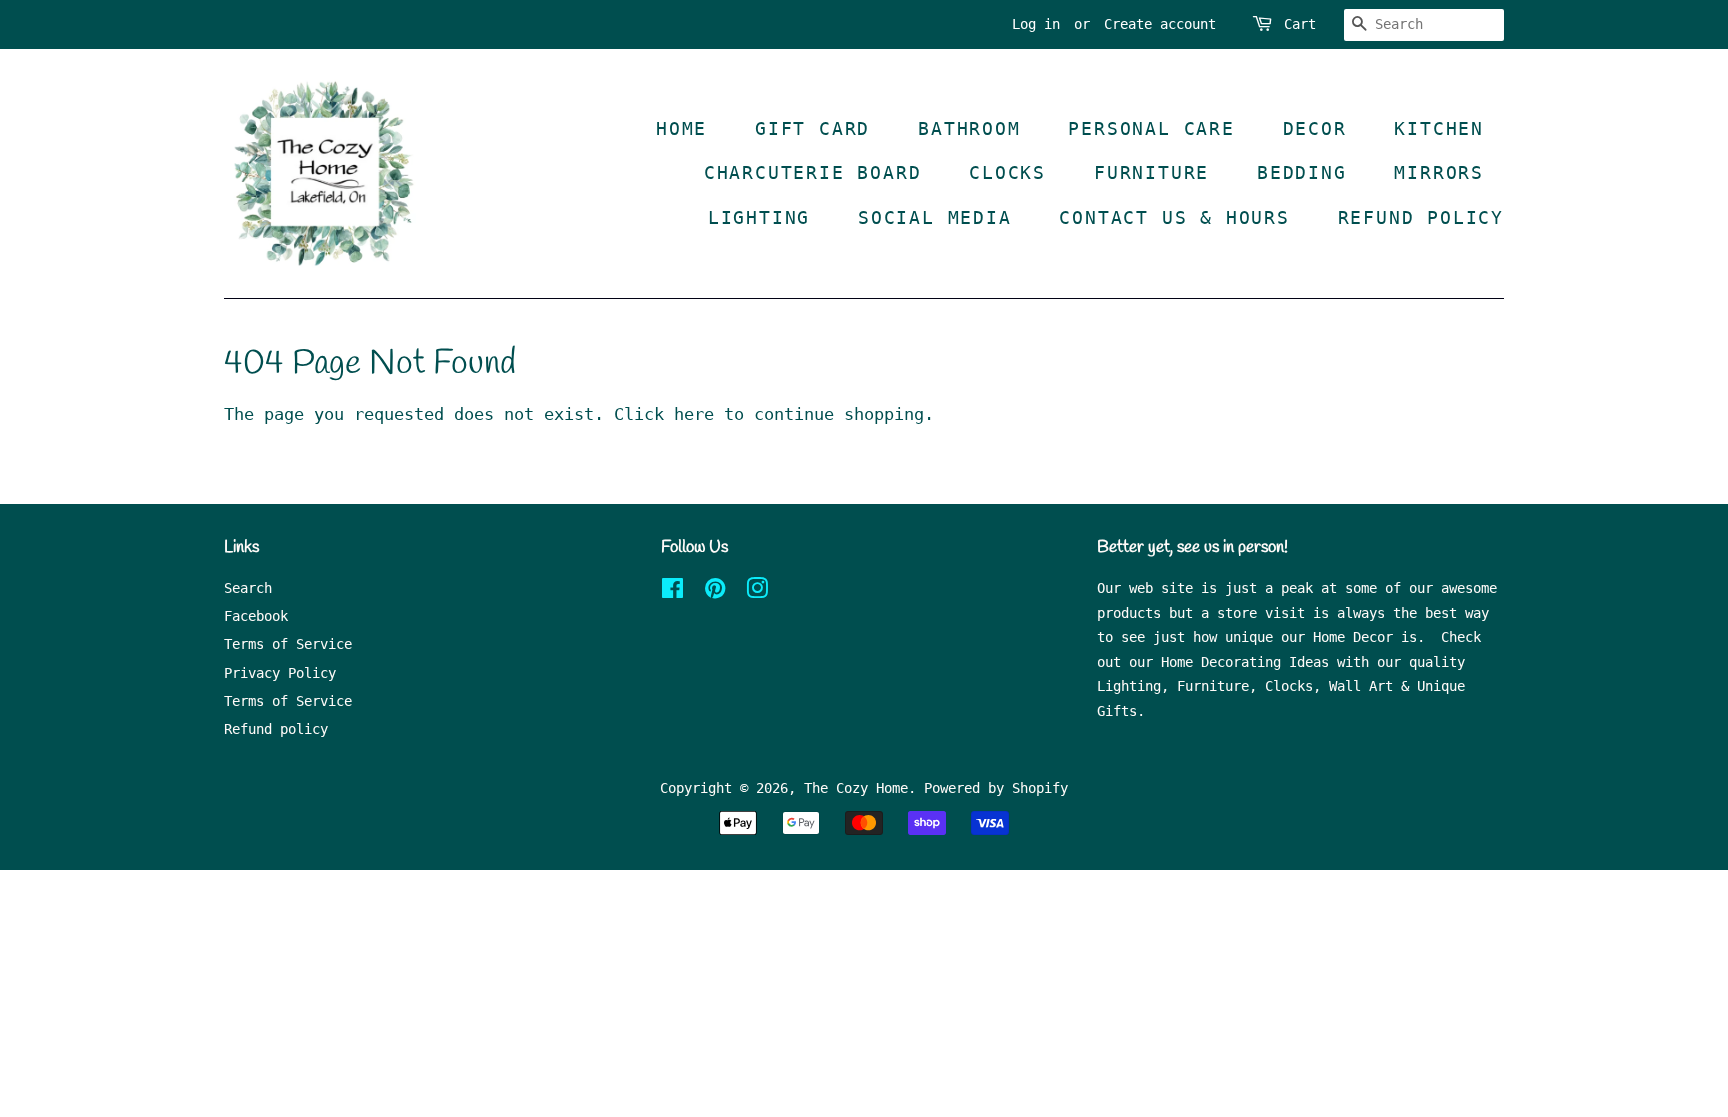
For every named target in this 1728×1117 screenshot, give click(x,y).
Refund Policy (1421, 217)
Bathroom (969, 128)
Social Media (935, 217)
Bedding (1302, 172)
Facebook (256, 616)
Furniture (1151, 172)
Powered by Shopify (996, 788)
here (694, 414)
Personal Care (1151, 128)
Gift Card (812, 128)
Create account (1160, 24)
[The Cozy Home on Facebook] (672, 592)
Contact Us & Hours (1174, 217)
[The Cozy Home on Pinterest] (715, 592)
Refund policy (276, 729)
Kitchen (1439, 128)
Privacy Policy (280, 673)
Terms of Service (288, 644)
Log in (1036, 24)
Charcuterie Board (813, 172)
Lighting (759, 217)
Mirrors (1439, 172)
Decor (1315, 128)
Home (681, 128)
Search (248, 588)
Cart (1300, 24)
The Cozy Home (856, 788)
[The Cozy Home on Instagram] (757, 592)
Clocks (1007, 172)
